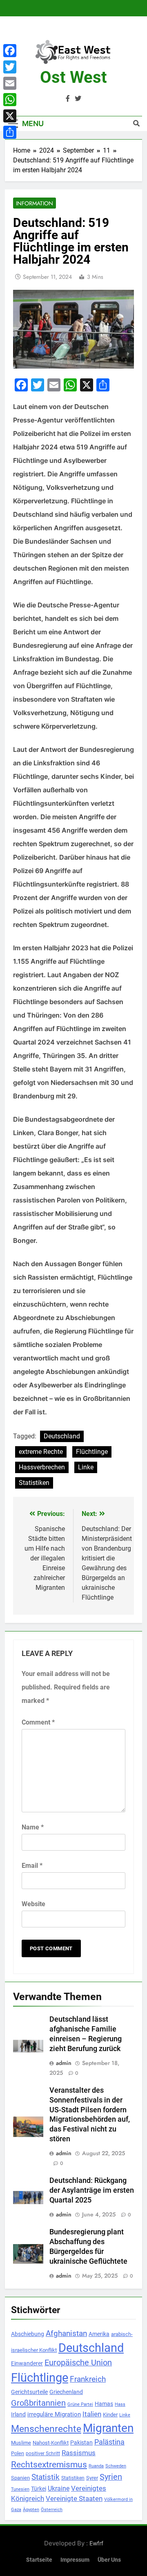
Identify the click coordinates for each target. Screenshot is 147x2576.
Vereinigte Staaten (74, 2498)
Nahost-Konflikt (51, 2443)
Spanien (20, 2478)
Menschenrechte (46, 2429)
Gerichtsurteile (29, 2392)
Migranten (108, 2428)
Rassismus (79, 2453)
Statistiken (34, 1483)
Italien (92, 2414)
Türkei (39, 2489)
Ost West (73, 77)
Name (33, 1827)
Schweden (116, 2466)
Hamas (104, 2404)
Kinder (110, 2415)
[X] (10, 116)
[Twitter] (10, 67)
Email (32, 1866)
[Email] (10, 83)
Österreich (52, 2510)
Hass (120, 2404)
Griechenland (66, 2392)
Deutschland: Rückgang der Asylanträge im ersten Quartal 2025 (92, 2190)
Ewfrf (96, 2543)
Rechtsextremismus (49, 2464)
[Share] (10, 132)
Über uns (109, 2560)
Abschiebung (28, 2334)
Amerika (99, 2334)
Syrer (92, 2478)
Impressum (75, 2560)
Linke (86, 1467)
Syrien (111, 2477)
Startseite (39, 2560)
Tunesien (20, 2489)
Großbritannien (38, 2403)
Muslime (21, 2443)
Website (33, 1904)
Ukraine (59, 2488)
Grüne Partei (80, 2404)
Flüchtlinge (92, 1452)
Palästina (109, 2442)
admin (64, 2063)
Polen (18, 2453)
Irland (18, 2414)
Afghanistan (66, 2333)
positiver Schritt (43, 2454)
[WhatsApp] (10, 100)
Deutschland (62, 1436)
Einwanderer (27, 2363)
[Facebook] (10, 51)
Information (35, 203)
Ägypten (31, 2510)
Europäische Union (78, 2363)
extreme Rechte (41, 1452)
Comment (38, 1722)
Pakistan (81, 2443)
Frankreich (88, 2379)
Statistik (46, 2477)
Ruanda (96, 2466)
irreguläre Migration (54, 2414)
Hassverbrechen (42, 1467)
